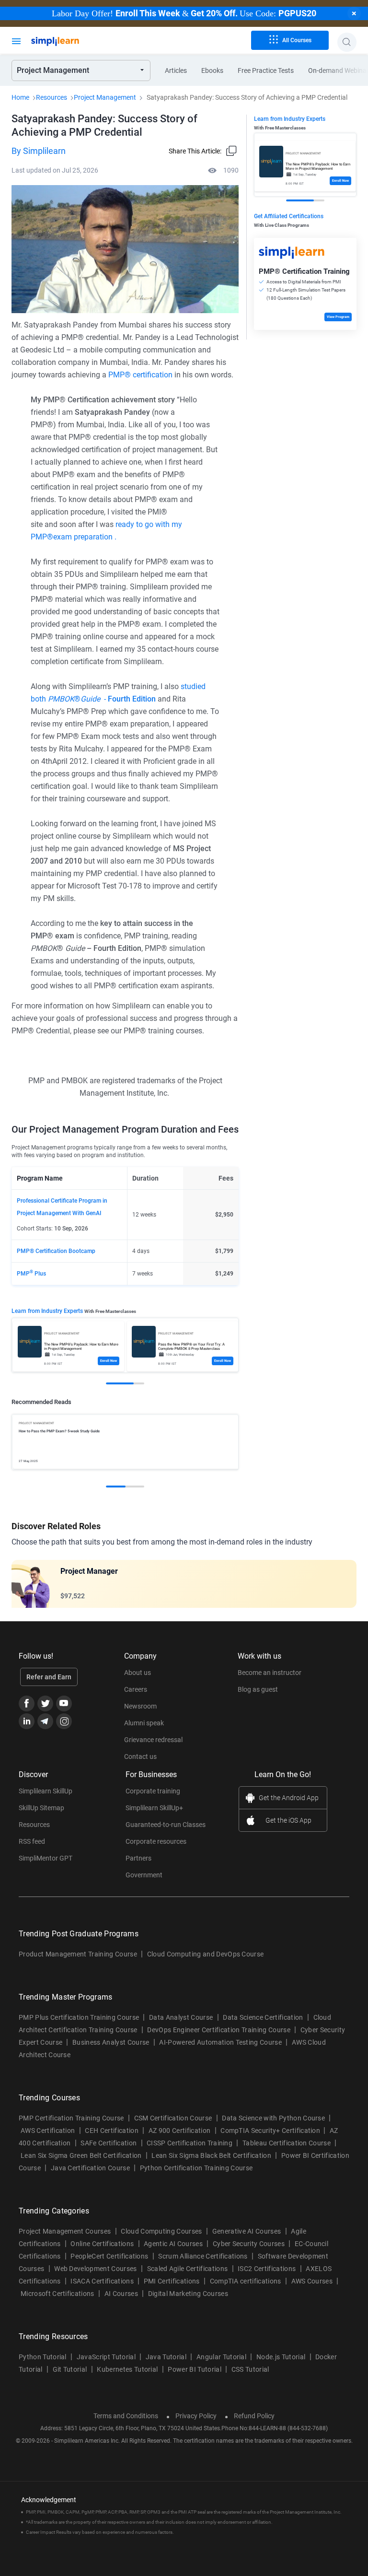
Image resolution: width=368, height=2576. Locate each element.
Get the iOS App (288, 1820)
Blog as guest (258, 1689)
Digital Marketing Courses (188, 2294)
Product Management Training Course (78, 1954)
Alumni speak (144, 1723)
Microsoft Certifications (57, 2294)
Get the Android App (289, 1798)
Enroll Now (109, 1361)
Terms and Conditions (126, 2416)
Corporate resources (156, 1841)
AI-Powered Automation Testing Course (220, 2042)
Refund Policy (254, 2416)
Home (20, 97)
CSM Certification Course (173, 2118)
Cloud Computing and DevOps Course (206, 1954)
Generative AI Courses (247, 2231)
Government (144, 1875)
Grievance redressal (153, 1740)
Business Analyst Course (111, 2042)
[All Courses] (16, 40)
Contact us (140, 1756)
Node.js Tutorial (281, 2357)
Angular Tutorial (221, 2357)
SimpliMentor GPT (46, 1858)
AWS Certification (48, 2131)
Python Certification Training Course (196, 2168)
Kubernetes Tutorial (127, 2369)
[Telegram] (45, 1721)
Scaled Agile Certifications (188, 2269)
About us (138, 1673)
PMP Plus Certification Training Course (79, 2017)
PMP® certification (140, 375)
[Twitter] (45, 1704)
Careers (136, 1689)
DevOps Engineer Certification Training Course (218, 2030)
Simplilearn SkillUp (46, 1791)
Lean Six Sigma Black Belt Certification (211, 2155)
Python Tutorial (43, 2357)
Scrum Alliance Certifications (203, 2256)
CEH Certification (111, 2131)
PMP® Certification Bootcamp (56, 1251)
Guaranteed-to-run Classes (166, 1825)
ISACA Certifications (102, 2281)
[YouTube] (64, 1704)
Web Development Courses (95, 2269)
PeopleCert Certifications (109, 2256)
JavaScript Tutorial (106, 2357)
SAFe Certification (109, 2143)
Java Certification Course (90, 2168)
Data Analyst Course (181, 2017)
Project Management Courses (65, 2231)
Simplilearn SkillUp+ (154, 1808)
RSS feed (32, 1841)
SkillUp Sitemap (41, 1808)
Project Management (105, 97)
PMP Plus (31, 1274)
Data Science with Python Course (273, 2118)
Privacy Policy (196, 2416)
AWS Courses (312, 2281)
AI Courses (121, 2294)
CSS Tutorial (250, 2369)
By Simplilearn (39, 151)
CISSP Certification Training (190, 2143)
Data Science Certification (263, 2017)
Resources (52, 97)
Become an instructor (270, 1673)
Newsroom (140, 1706)
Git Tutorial (70, 2369)
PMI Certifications (172, 2281)
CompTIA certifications (246, 2281)
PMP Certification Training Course (71, 2118)
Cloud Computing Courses (161, 2231)
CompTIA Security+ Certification (271, 2131)
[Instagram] (64, 1721)
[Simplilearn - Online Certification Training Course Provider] (71, 42)
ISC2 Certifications (267, 2269)
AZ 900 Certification (179, 2131)
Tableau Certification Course (287, 2143)
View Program (338, 317)
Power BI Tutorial (194, 2369)
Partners (138, 1858)
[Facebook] (27, 1704)
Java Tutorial (166, 2357)
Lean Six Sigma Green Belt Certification (81, 2155)
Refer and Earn (49, 1677)
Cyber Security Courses (249, 2244)
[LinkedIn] (27, 1721)
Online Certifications (102, 2244)
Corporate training (153, 1791)
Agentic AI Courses (173, 2244)
